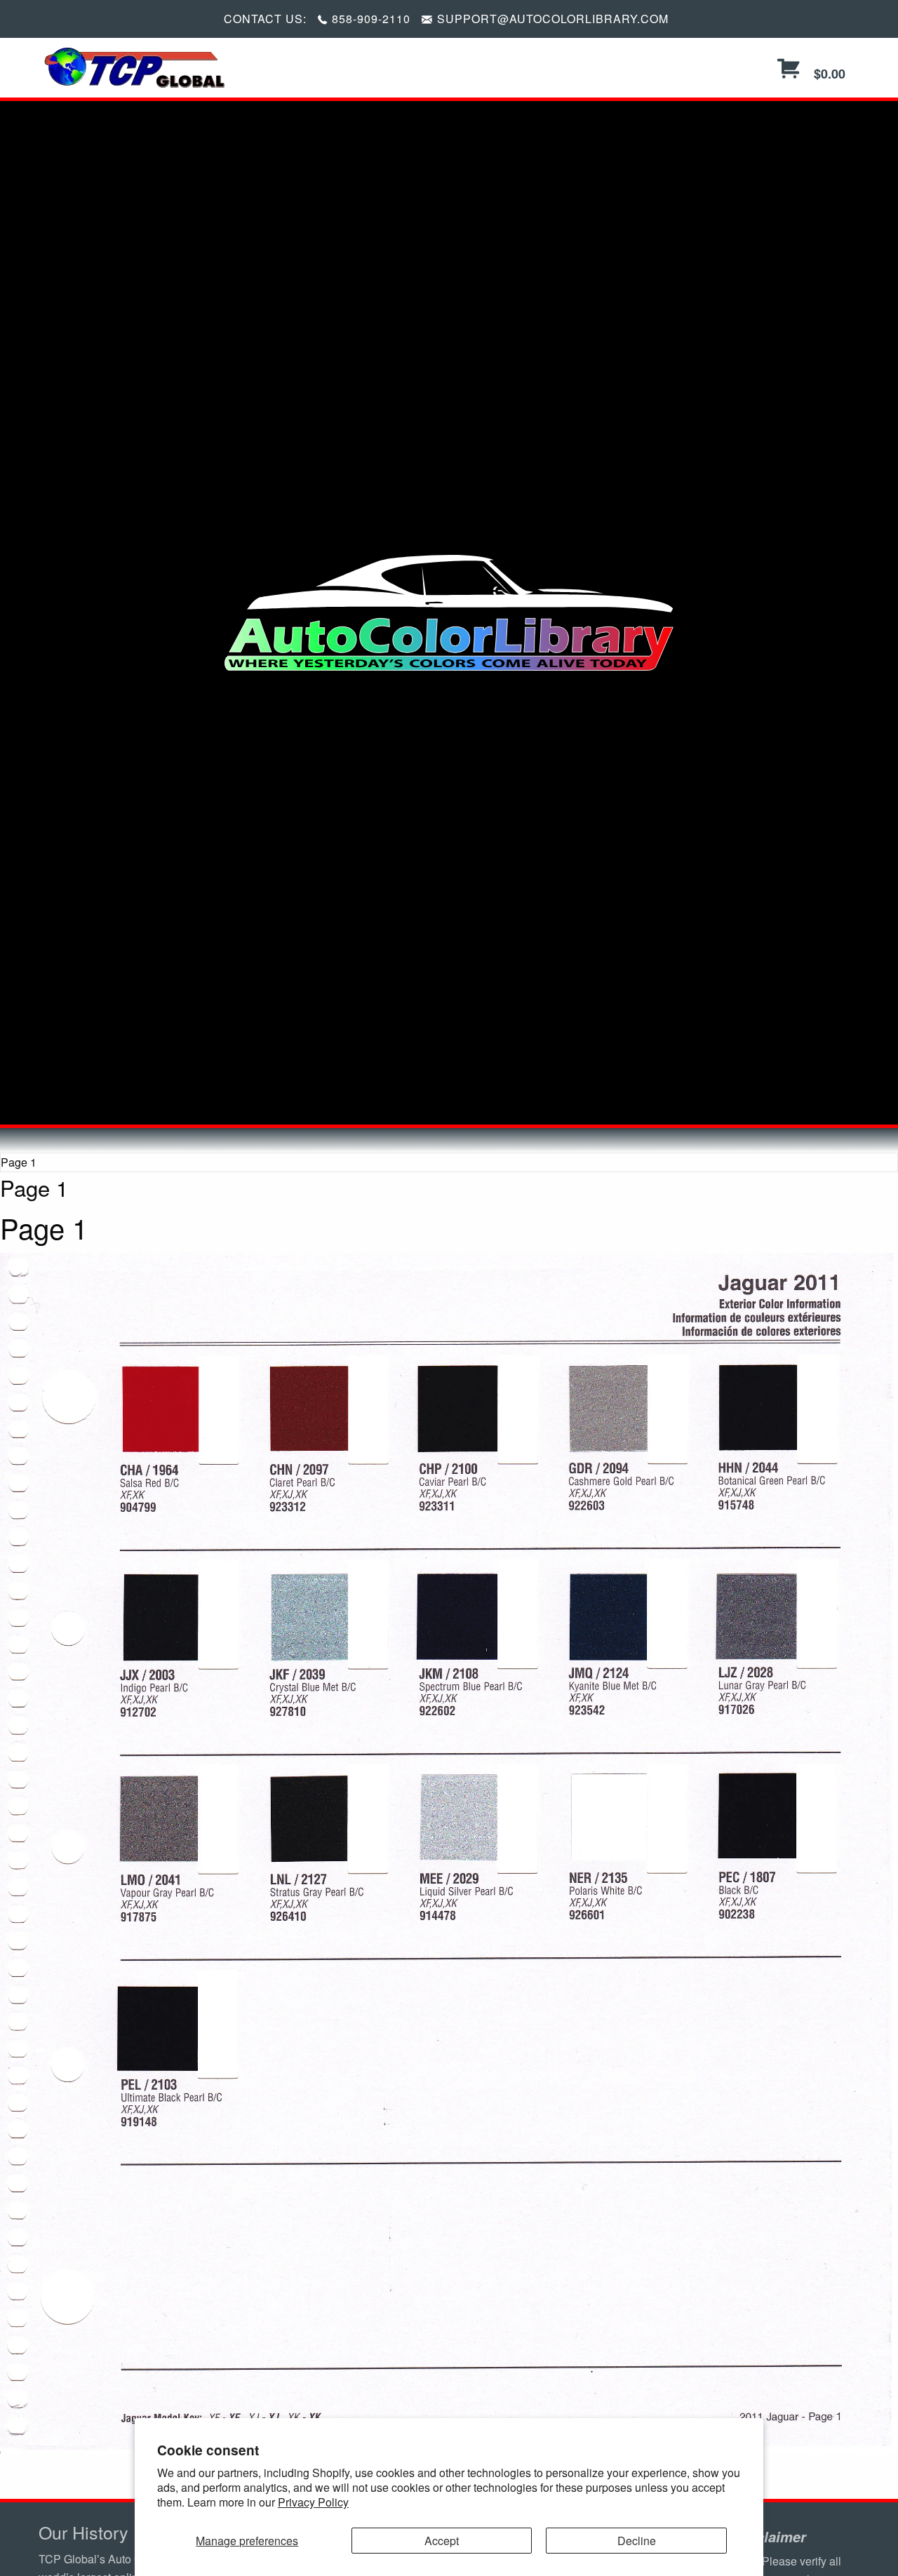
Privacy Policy (313, 2502)
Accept (442, 2541)
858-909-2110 (371, 19)
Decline (637, 2541)
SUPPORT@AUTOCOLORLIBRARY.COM (553, 19)
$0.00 (828, 74)
